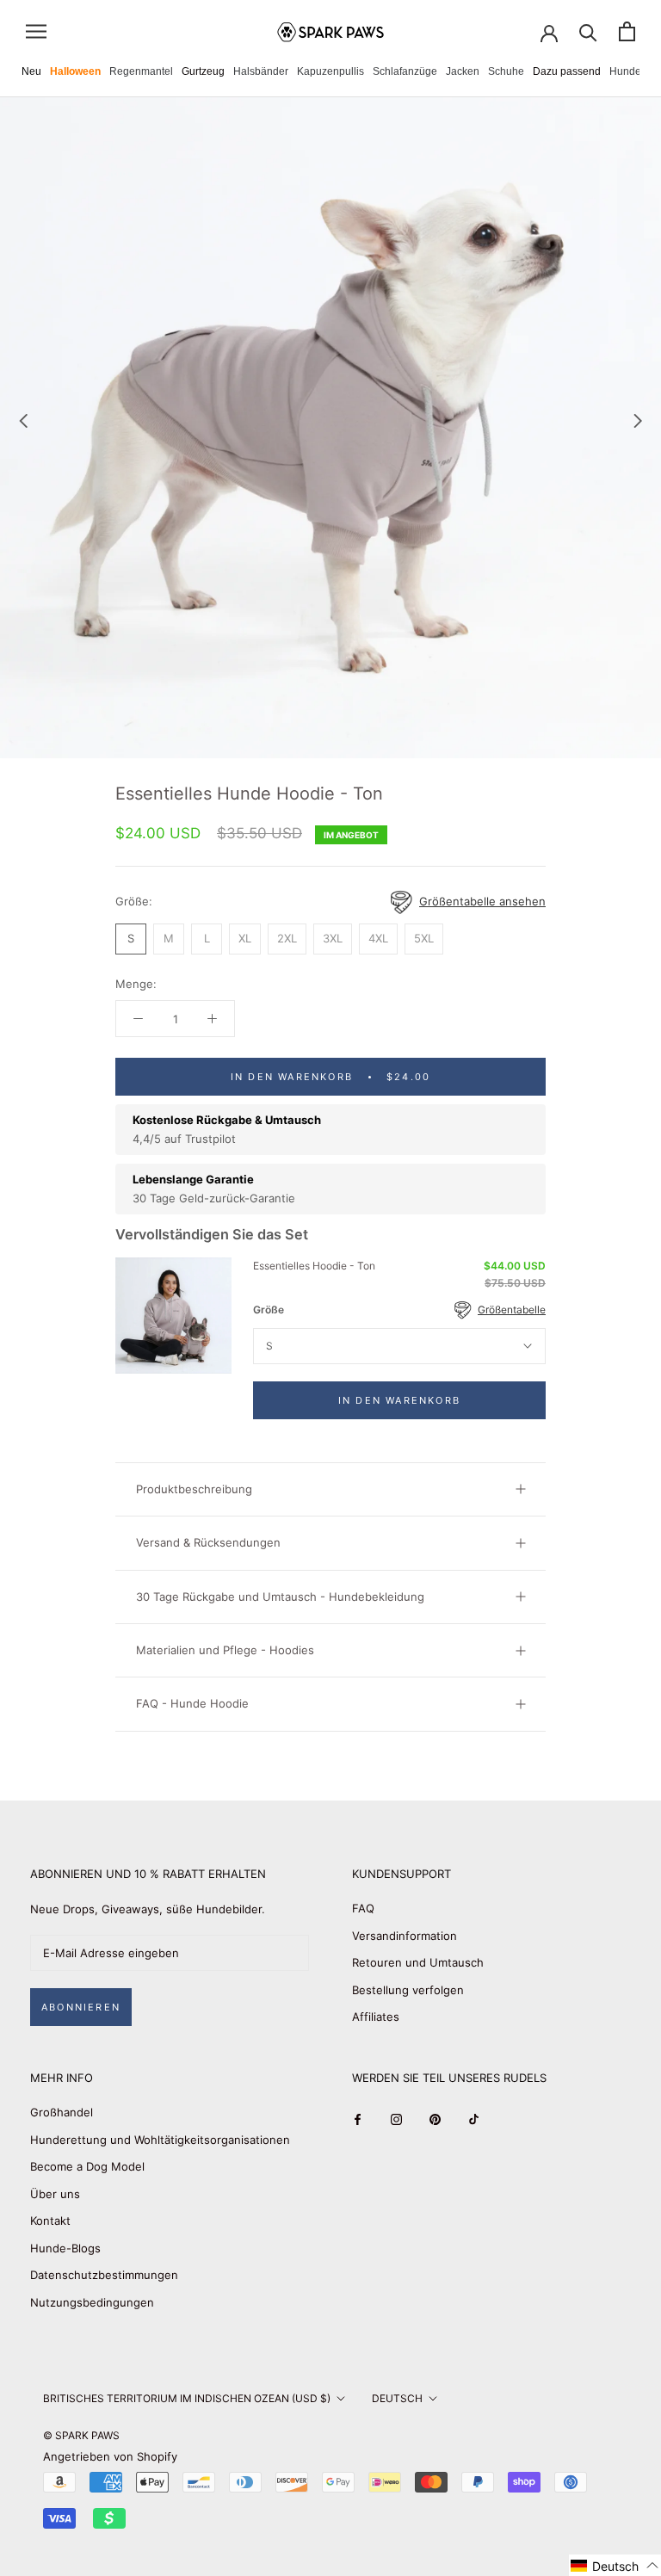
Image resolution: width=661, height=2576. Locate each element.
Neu (31, 71)
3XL (333, 938)
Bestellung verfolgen (408, 1990)
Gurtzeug (203, 71)
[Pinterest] (435, 2119)
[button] (615, 2565)
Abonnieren (81, 2007)
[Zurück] (23, 421)
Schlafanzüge (405, 71)
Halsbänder (261, 71)
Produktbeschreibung (194, 1489)
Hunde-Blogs (65, 2248)
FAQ (363, 1908)
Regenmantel (141, 71)
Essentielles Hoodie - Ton (314, 1266)
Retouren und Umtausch (418, 1962)
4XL (378, 938)
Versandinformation (405, 1936)
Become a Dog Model (87, 2166)
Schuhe (506, 71)
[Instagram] (396, 2119)
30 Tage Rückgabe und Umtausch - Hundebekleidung (280, 1597)
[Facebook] (358, 2119)
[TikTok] (474, 2119)
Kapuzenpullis (330, 71)
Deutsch (397, 2398)
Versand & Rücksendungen (208, 1542)
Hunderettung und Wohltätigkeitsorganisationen (160, 2140)
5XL (424, 938)
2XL (287, 938)
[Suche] (588, 31)
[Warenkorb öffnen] (627, 31)
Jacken (463, 71)
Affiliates (376, 2017)
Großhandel (62, 2112)
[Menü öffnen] (36, 31)
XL (245, 938)
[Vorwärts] (638, 421)
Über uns (55, 2194)
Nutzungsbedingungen (92, 2302)
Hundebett (634, 71)
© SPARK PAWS (81, 2435)
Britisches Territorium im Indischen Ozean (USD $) (187, 2398)
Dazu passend (567, 71)
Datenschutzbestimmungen (104, 2275)
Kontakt (50, 2221)
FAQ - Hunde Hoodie (192, 1703)
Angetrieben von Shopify (110, 2456)
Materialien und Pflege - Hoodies (225, 1650)
